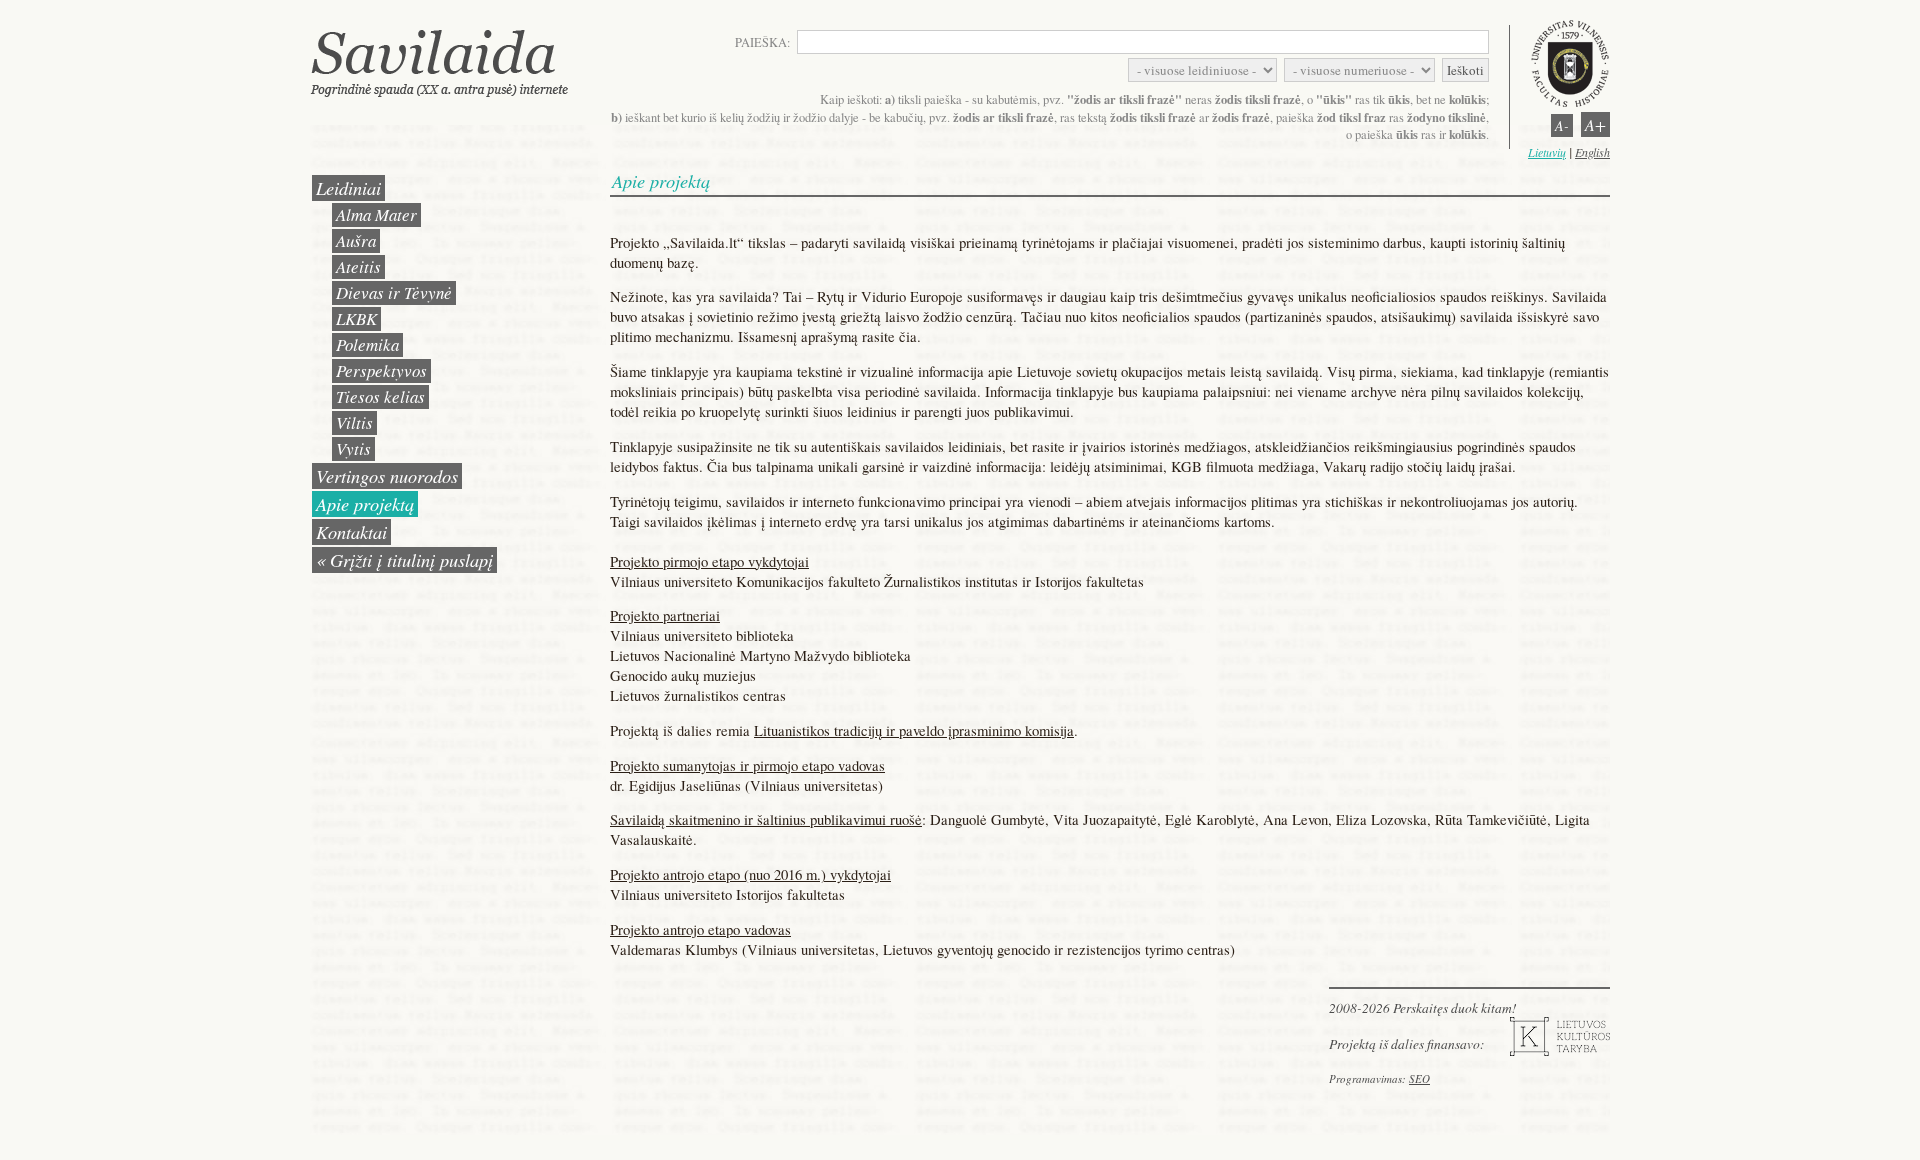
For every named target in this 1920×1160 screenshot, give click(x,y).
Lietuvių (1547, 152)
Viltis (354, 422)
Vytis (353, 448)
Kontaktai (351, 531)
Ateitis (358, 266)
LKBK (356, 318)
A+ (1595, 124)
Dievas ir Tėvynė (394, 292)
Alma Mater (376, 214)
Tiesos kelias (380, 396)
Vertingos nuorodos (387, 475)
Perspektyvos (381, 370)
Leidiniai (348, 187)
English (1592, 152)
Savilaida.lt (458, 62)
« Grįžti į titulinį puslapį (404, 559)
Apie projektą (365, 503)
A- (1562, 125)
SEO (1419, 1078)
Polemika (367, 344)
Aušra (356, 240)
